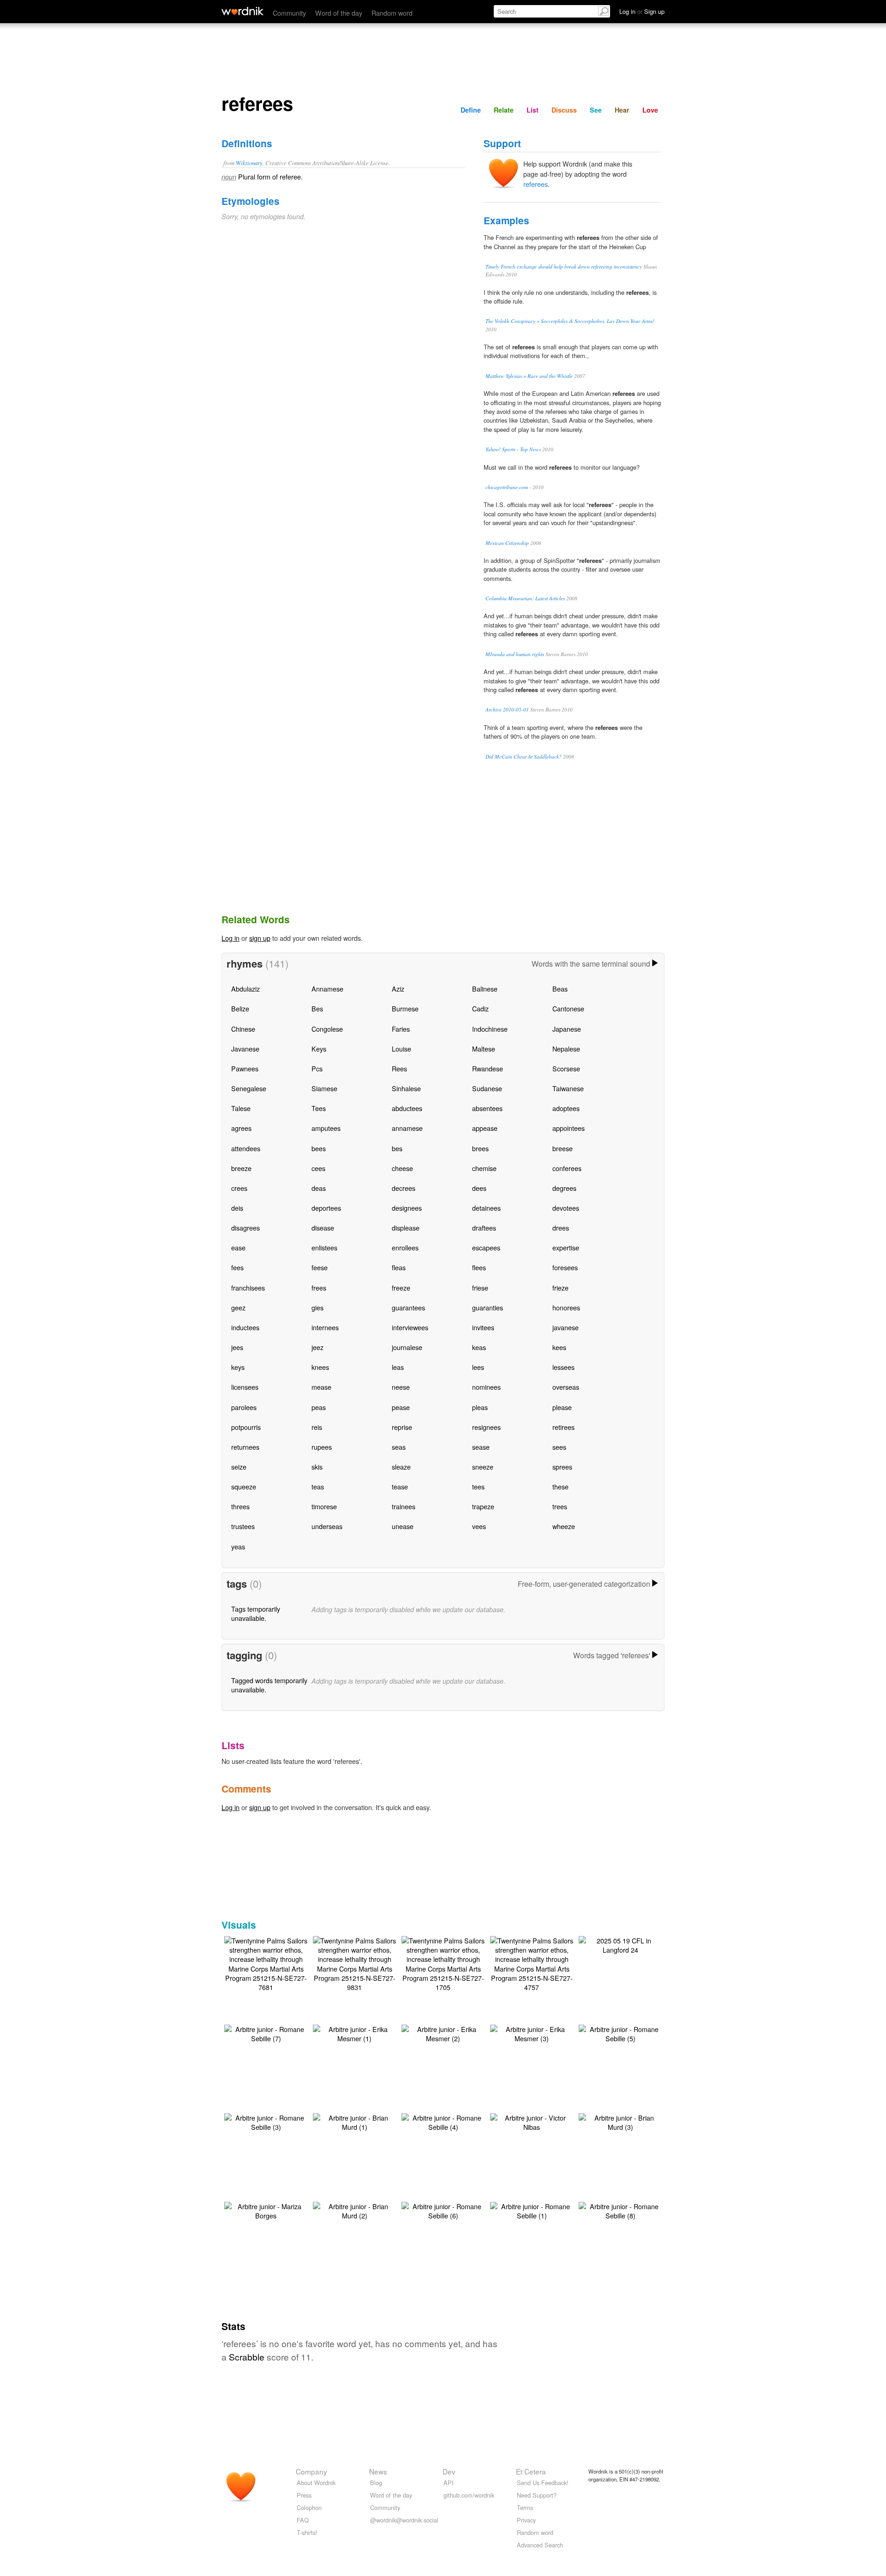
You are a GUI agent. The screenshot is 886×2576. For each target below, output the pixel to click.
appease (485, 1128)
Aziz (398, 989)
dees (479, 1188)
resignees (486, 1427)
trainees (404, 1506)
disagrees (245, 1228)
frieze (560, 1288)
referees (536, 184)
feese (320, 1267)
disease (323, 1228)
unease (403, 1526)
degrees (564, 1188)
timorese (324, 1506)
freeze (401, 1288)
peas (319, 1407)
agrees (241, 1128)
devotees (566, 1208)
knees (320, 1367)
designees (407, 1208)
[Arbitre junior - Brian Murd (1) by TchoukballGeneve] (354, 2121)
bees (319, 1148)
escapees (486, 1247)
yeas (238, 1546)
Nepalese (566, 1049)
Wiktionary (249, 163)
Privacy (526, 2520)
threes (240, 1506)
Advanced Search (540, 2545)
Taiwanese (568, 1088)
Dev (449, 2471)
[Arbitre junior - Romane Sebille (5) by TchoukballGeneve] (620, 2033)
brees (480, 1148)
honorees (566, 1307)
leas (398, 1367)
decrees (404, 1188)
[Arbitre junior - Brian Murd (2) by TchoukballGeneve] (354, 2210)
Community (289, 13)
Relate (504, 110)
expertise (566, 1247)
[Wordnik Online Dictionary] (242, 11)
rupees (322, 1447)
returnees (245, 1447)
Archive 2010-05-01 (507, 709)
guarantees (408, 1307)
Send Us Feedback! (543, 2483)
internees (325, 1327)
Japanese (567, 1029)
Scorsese (566, 1068)
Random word (392, 13)
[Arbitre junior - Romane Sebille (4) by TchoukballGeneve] (443, 2121)
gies (317, 1307)
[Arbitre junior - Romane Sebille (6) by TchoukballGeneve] (443, 2210)
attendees (246, 1148)
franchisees (248, 1288)
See (596, 110)
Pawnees (245, 1068)
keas (479, 1347)
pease (401, 1407)
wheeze (564, 1526)
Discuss (564, 110)
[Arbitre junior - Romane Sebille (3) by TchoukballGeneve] (266, 2121)
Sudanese (487, 1088)
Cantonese (568, 1008)
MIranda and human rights (515, 654)
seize (239, 1467)
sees (559, 1447)
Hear (622, 110)
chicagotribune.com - (508, 487)
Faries (401, 1029)
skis (317, 1467)
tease (400, 1486)
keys (238, 1367)
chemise (484, 1168)
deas (319, 1188)
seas (399, 1447)
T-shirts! (307, 2532)
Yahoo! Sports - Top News (513, 449)
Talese (241, 1108)
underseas (327, 1526)
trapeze (483, 1506)
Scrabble (247, 2357)
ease (238, 1247)
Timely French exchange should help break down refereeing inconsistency (564, 266)
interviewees (410, 1327)
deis (237, 1208)
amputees (326, 1128)
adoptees (566, 1108)
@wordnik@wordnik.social (404, 2520)
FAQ (303, 2520)
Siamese (324, 1088)
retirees (563, 1427)
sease (481, 1447)
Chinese (243, 1029)
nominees (486, 1387)
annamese (407, 1128)
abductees (407, 1108)
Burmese (405, 1008)
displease (406, 1228)
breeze (241, 1168)
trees (560, 1506)
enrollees (405, 1247)
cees (318, 1168)
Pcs (317, 1068)
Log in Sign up (642, 11)
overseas (566, 1387)
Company (311, 2471)
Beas (560, 989)
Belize (240, 1008)
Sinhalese (406, 1088)
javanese (566, 1327)
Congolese (327, 1029)
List (533, 110)
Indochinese (490, 1029)
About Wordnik (316, 2483)
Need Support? (537, 2495)
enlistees (324, 1247)
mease (321, 1387)
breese (563, 1148)
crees (239, 1188)
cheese (402, 1168)
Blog (376, 2483)
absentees (487, 1108)
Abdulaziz (245, 989)
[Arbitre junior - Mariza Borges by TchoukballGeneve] (266, 2210)
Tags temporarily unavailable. (256, 1613)
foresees (565, 1267)
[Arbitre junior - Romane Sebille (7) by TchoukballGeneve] (266, 2033)
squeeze (244, 1486)
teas (318, 1486)
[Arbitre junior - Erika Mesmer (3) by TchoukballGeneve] (532, 2033)
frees (319, 1288)
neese (401, 1387)
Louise (401, 1049)
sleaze (401, 1467)
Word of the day (339, 13)
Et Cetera (531, 2471)
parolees (244, 1407)
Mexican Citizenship (507, 543)
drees (561, 1228)
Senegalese (249, 1088)
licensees (245, 1387)
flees (479, 1267)
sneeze (483, 1467)
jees (237, 1347)
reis (317, 1427)
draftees (484, 1228)
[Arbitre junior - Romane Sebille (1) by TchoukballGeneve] (532, 2210)
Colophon (309, 2507)
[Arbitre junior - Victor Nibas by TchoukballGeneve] (532, 2121)
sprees (562, 1467)
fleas (399, 1267)
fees (237, 1267)
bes (397, 1148)
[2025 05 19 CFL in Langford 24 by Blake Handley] (620, 1944)
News (378, 2471)
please (562, 1407)
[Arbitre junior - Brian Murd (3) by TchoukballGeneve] (620, 2121)
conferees (567, 1168)
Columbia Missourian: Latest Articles (525, 598)
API (449, 2483)
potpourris (246, 1427)
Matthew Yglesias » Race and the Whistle (529, 376)
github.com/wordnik (469, 2495)
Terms (525, 2507)
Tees (319, 1108)
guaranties (488, 1307)
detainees (486, 1208)
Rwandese (488, 1068)
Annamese (327, 989)
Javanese (245, 1049)
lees (478, 1367)
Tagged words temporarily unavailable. (269, 1685)
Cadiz (480, 1008)
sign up (260, 938)
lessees (563, 1367)
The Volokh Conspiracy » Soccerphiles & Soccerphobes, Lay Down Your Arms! (570, 321)
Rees (399, 1068)
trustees (243, 1526)
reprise (402, 1427)
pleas (480, 1407)
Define (471, 110)
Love (650, 110)
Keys (319, 1049)
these (560, 1486)
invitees (483, 1327)
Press (304, 2495)
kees (559, 1347)
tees (478, 1486)
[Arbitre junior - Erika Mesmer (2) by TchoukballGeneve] (443, 2033)
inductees (245, 1327)
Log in (230, 938)
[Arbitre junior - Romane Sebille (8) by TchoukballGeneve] (620, 2210)
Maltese (484, 1049)
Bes (317, 1008)
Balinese (485, 989)
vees (479, 1526)
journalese (407, 1347)
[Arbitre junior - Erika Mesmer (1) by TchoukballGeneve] (354, 2033)
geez (238, 1307)
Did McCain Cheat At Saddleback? (524, 756)
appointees (569, 1128)
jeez (317, 1347)
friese (480, 1288)
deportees (326, 1208)
